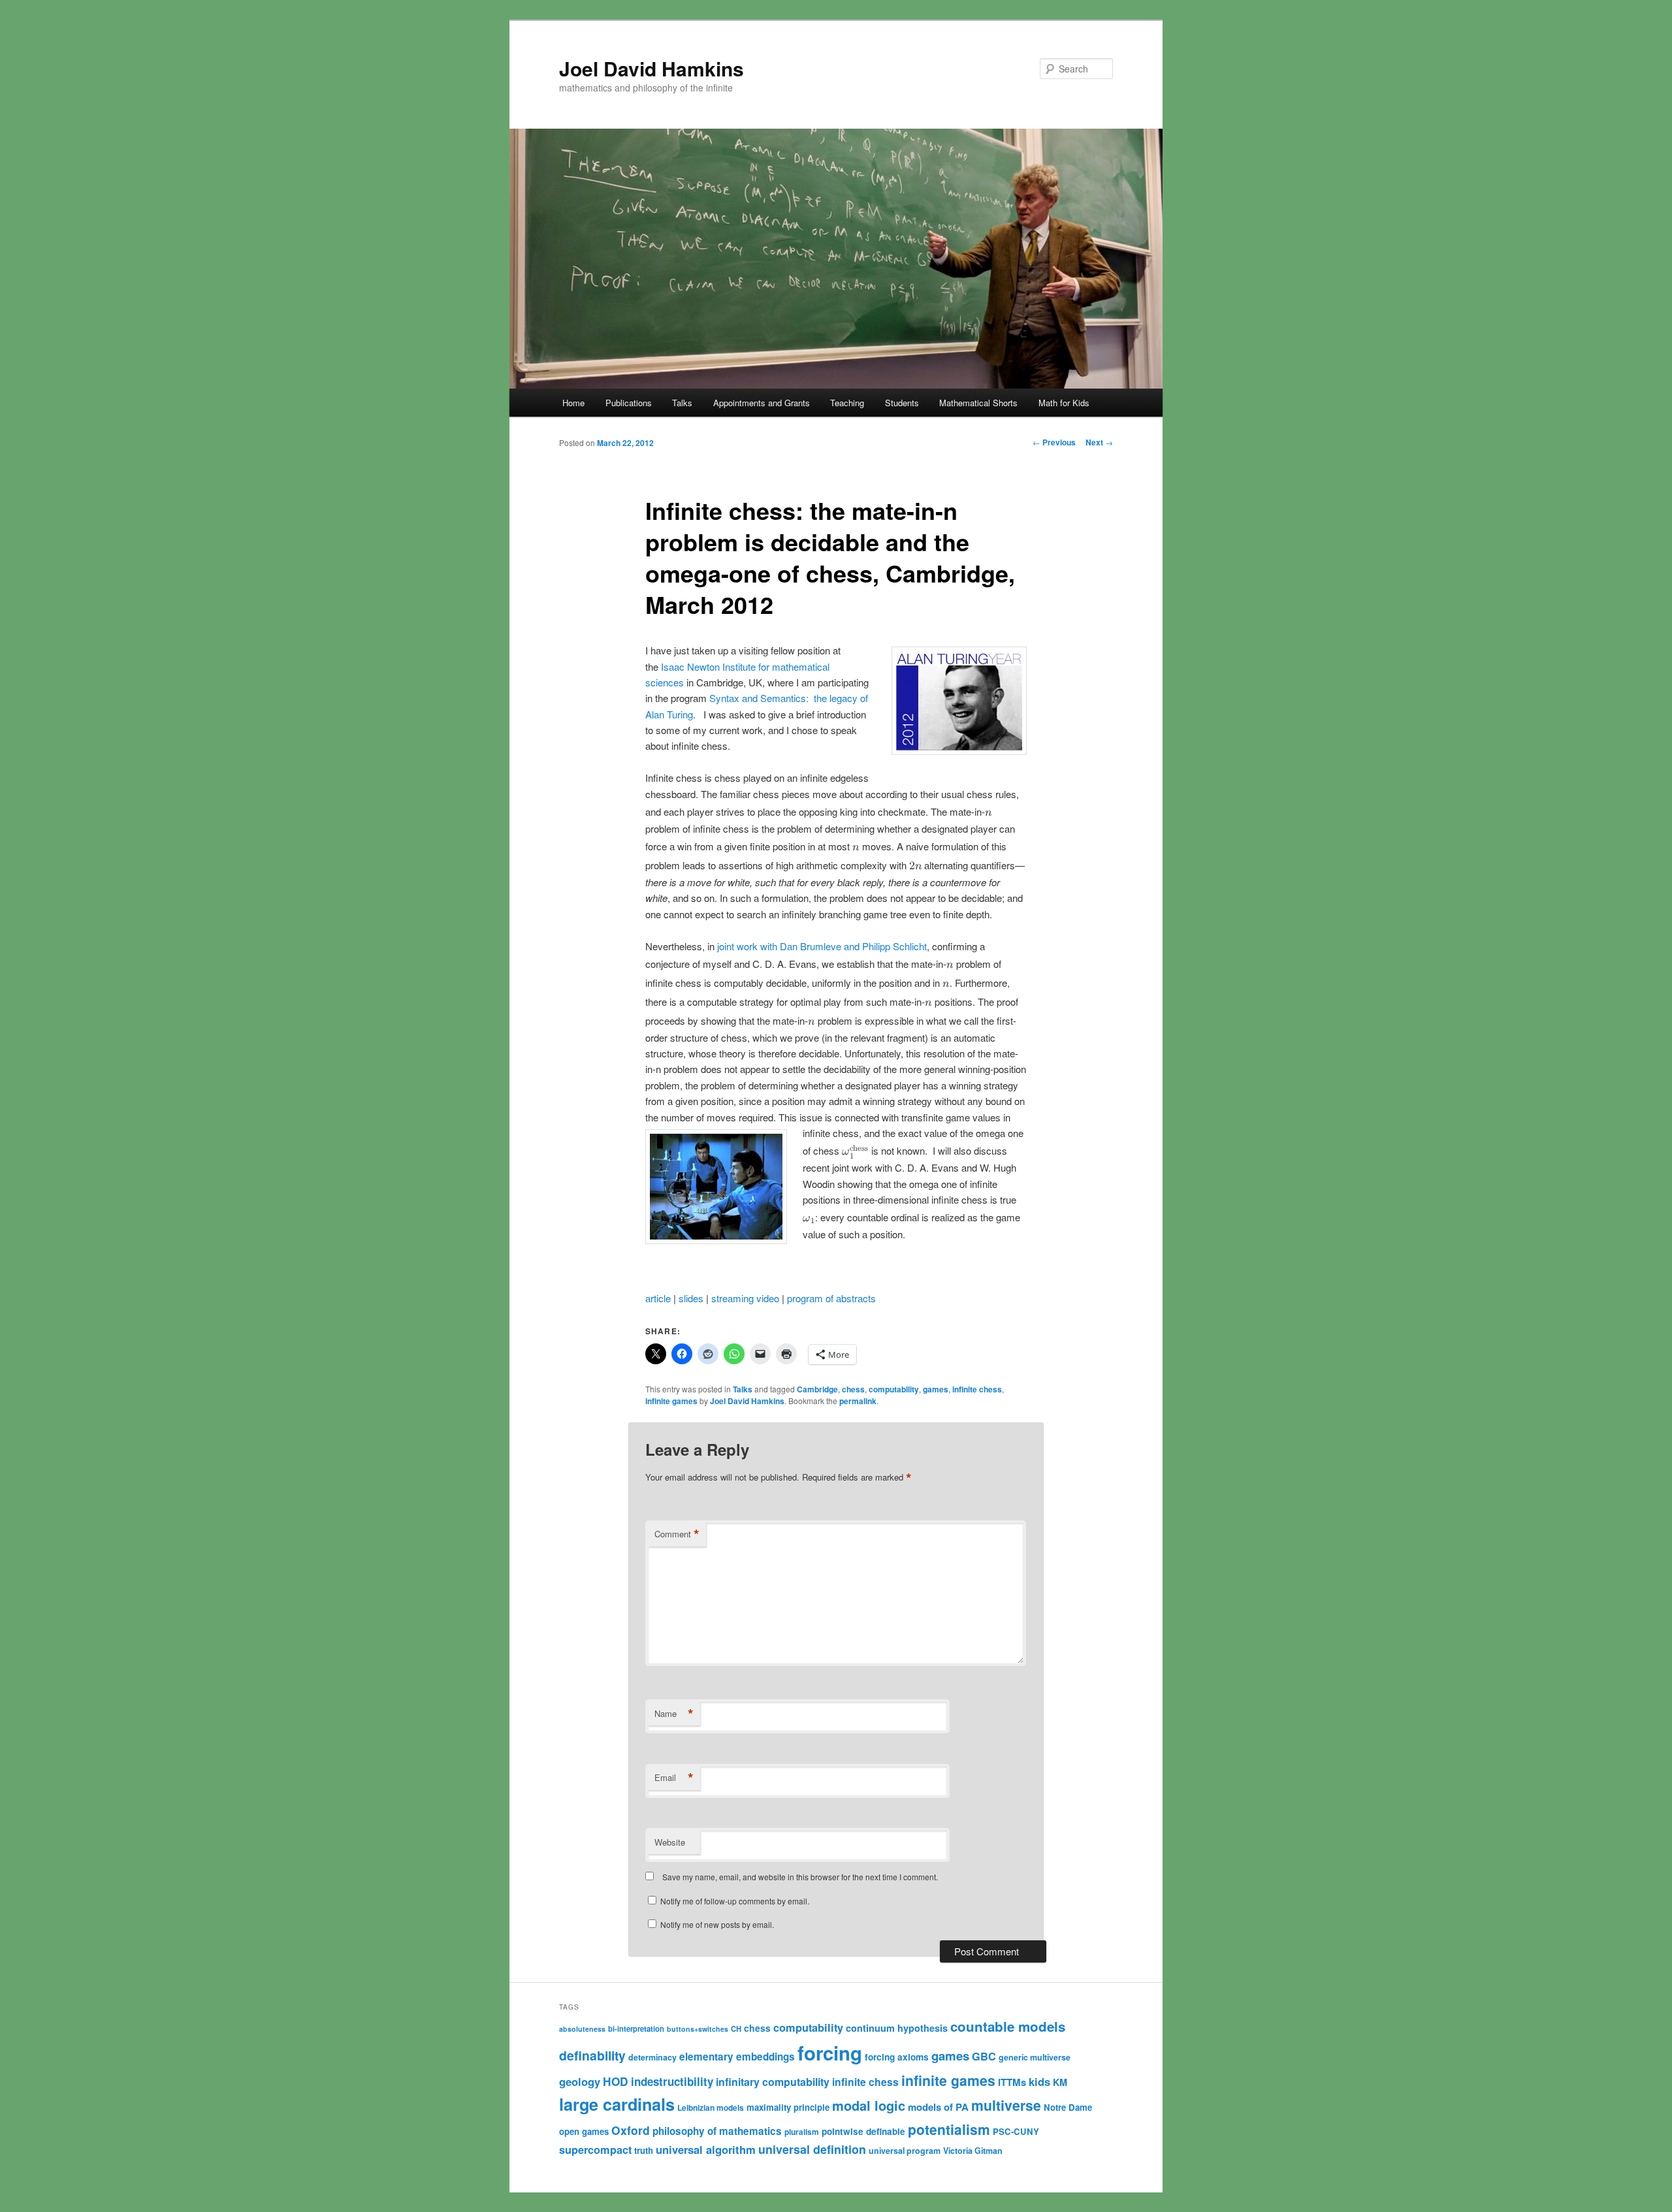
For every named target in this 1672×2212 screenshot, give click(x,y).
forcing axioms (897, 2057)
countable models (1008, 2026)
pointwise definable (863, 2131)
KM (1060, 2082)
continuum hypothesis (897, 2028)
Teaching (847, 403)
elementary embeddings (737, 2057)
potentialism (949, 2129)
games (936, 1389)
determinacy (652, 2057)
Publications (629, 403)
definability (592, 2055)
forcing (830, 2053)
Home (573, 403)
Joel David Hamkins (651, 68)
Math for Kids (1064, 403)
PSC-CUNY (1016, 2131)
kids (1039, 2081)
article (658, 1298)
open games (584, 2131)
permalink (858, 1401)
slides (691, 1298)
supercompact (595, 2150)
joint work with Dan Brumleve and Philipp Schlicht (822, 946)
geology (580, 2081)
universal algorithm (706, 2149)
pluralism (802, 2132)
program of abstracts (831, 1298)
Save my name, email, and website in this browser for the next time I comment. (800, 1877)
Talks (682, 403)
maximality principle (788, 2107)
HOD (616, 2081)
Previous (1054, 442)
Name (674, 1714)
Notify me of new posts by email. (717, 1924)
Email (674, 1778)
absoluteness (582, 2029)
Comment (677, 1534)
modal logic (869, 2105)
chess (853, 1389)
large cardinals (617, 2104)
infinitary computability (773, 2082)
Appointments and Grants (762, 403)
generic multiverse (1035, 2057)
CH (736, 2028)
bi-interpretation (636, 2028)
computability (894, 1389)
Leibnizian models (711, 2108)
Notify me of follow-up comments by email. (735, 1901)
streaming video (745, 1298)
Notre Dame (1068, 2107)
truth (644, 2150)
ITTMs (1012, 2082)
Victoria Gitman (973, 2151)
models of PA (938, 2107)
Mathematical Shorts (978, 403)
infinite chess (977, 1389)
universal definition (812, 2149)
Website (670, 1842)
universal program (905, 2151)
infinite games (671, 1401)
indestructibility (672, 2081)
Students (902, 403)
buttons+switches (698, 2029)
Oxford (631, 2130)
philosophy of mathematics (717, 2131)
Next (1099, 442)
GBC (984, 2056)
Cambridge (817, 1389)
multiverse (1006, 2105)
